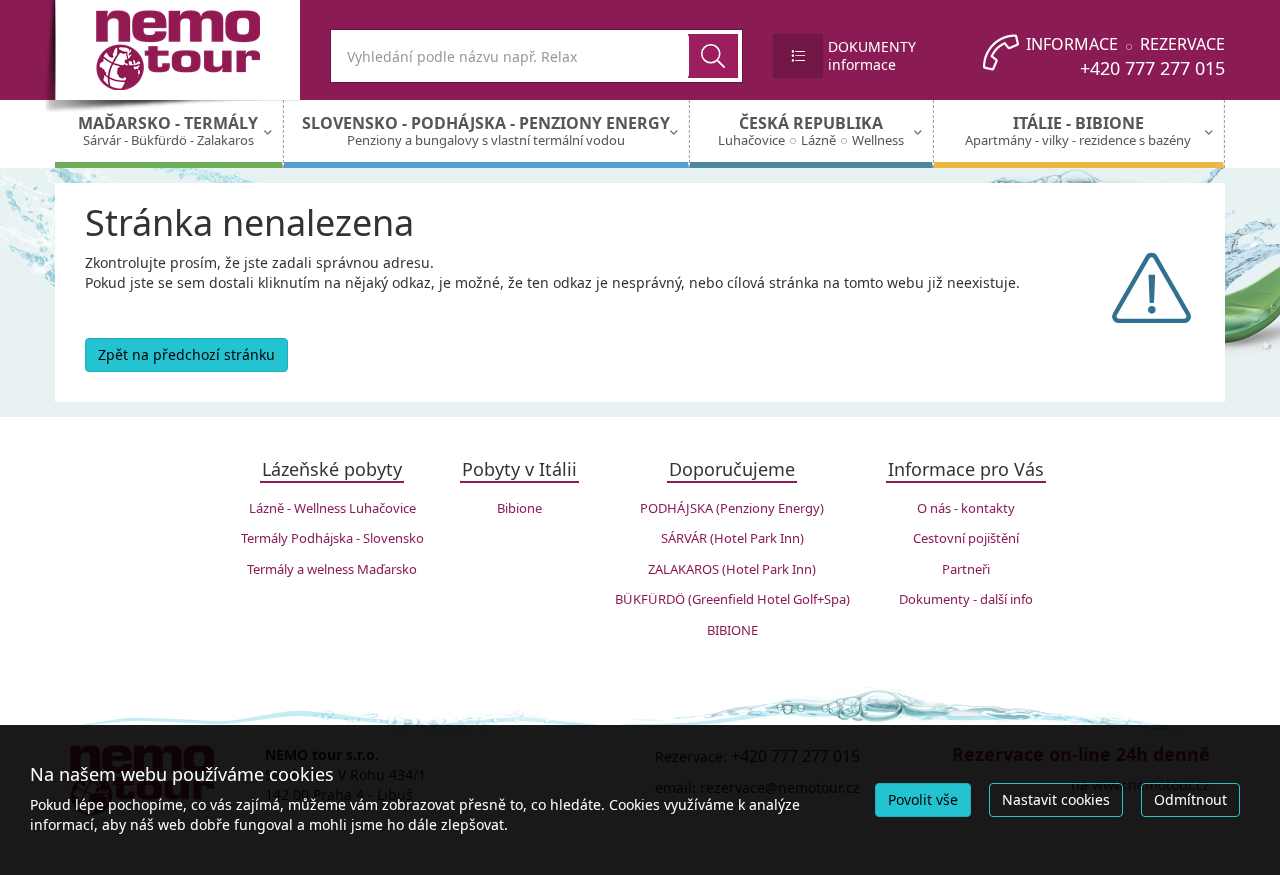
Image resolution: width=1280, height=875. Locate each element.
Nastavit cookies (1056, 799)
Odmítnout (1190, 799)
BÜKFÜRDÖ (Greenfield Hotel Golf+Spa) (732, 599)
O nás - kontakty (966, 508)
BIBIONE (732, 630)
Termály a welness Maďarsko (332, 569)
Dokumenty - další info (966, 599)
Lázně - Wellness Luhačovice (332, 508)
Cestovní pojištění (966, 538)
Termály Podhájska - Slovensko (332, 538)
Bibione (519, 508)
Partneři (966, 569)
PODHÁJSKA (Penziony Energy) (732, 508)
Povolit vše (923, 799)
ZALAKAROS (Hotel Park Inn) (732, 569)
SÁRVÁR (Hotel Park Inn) (732, 538)
